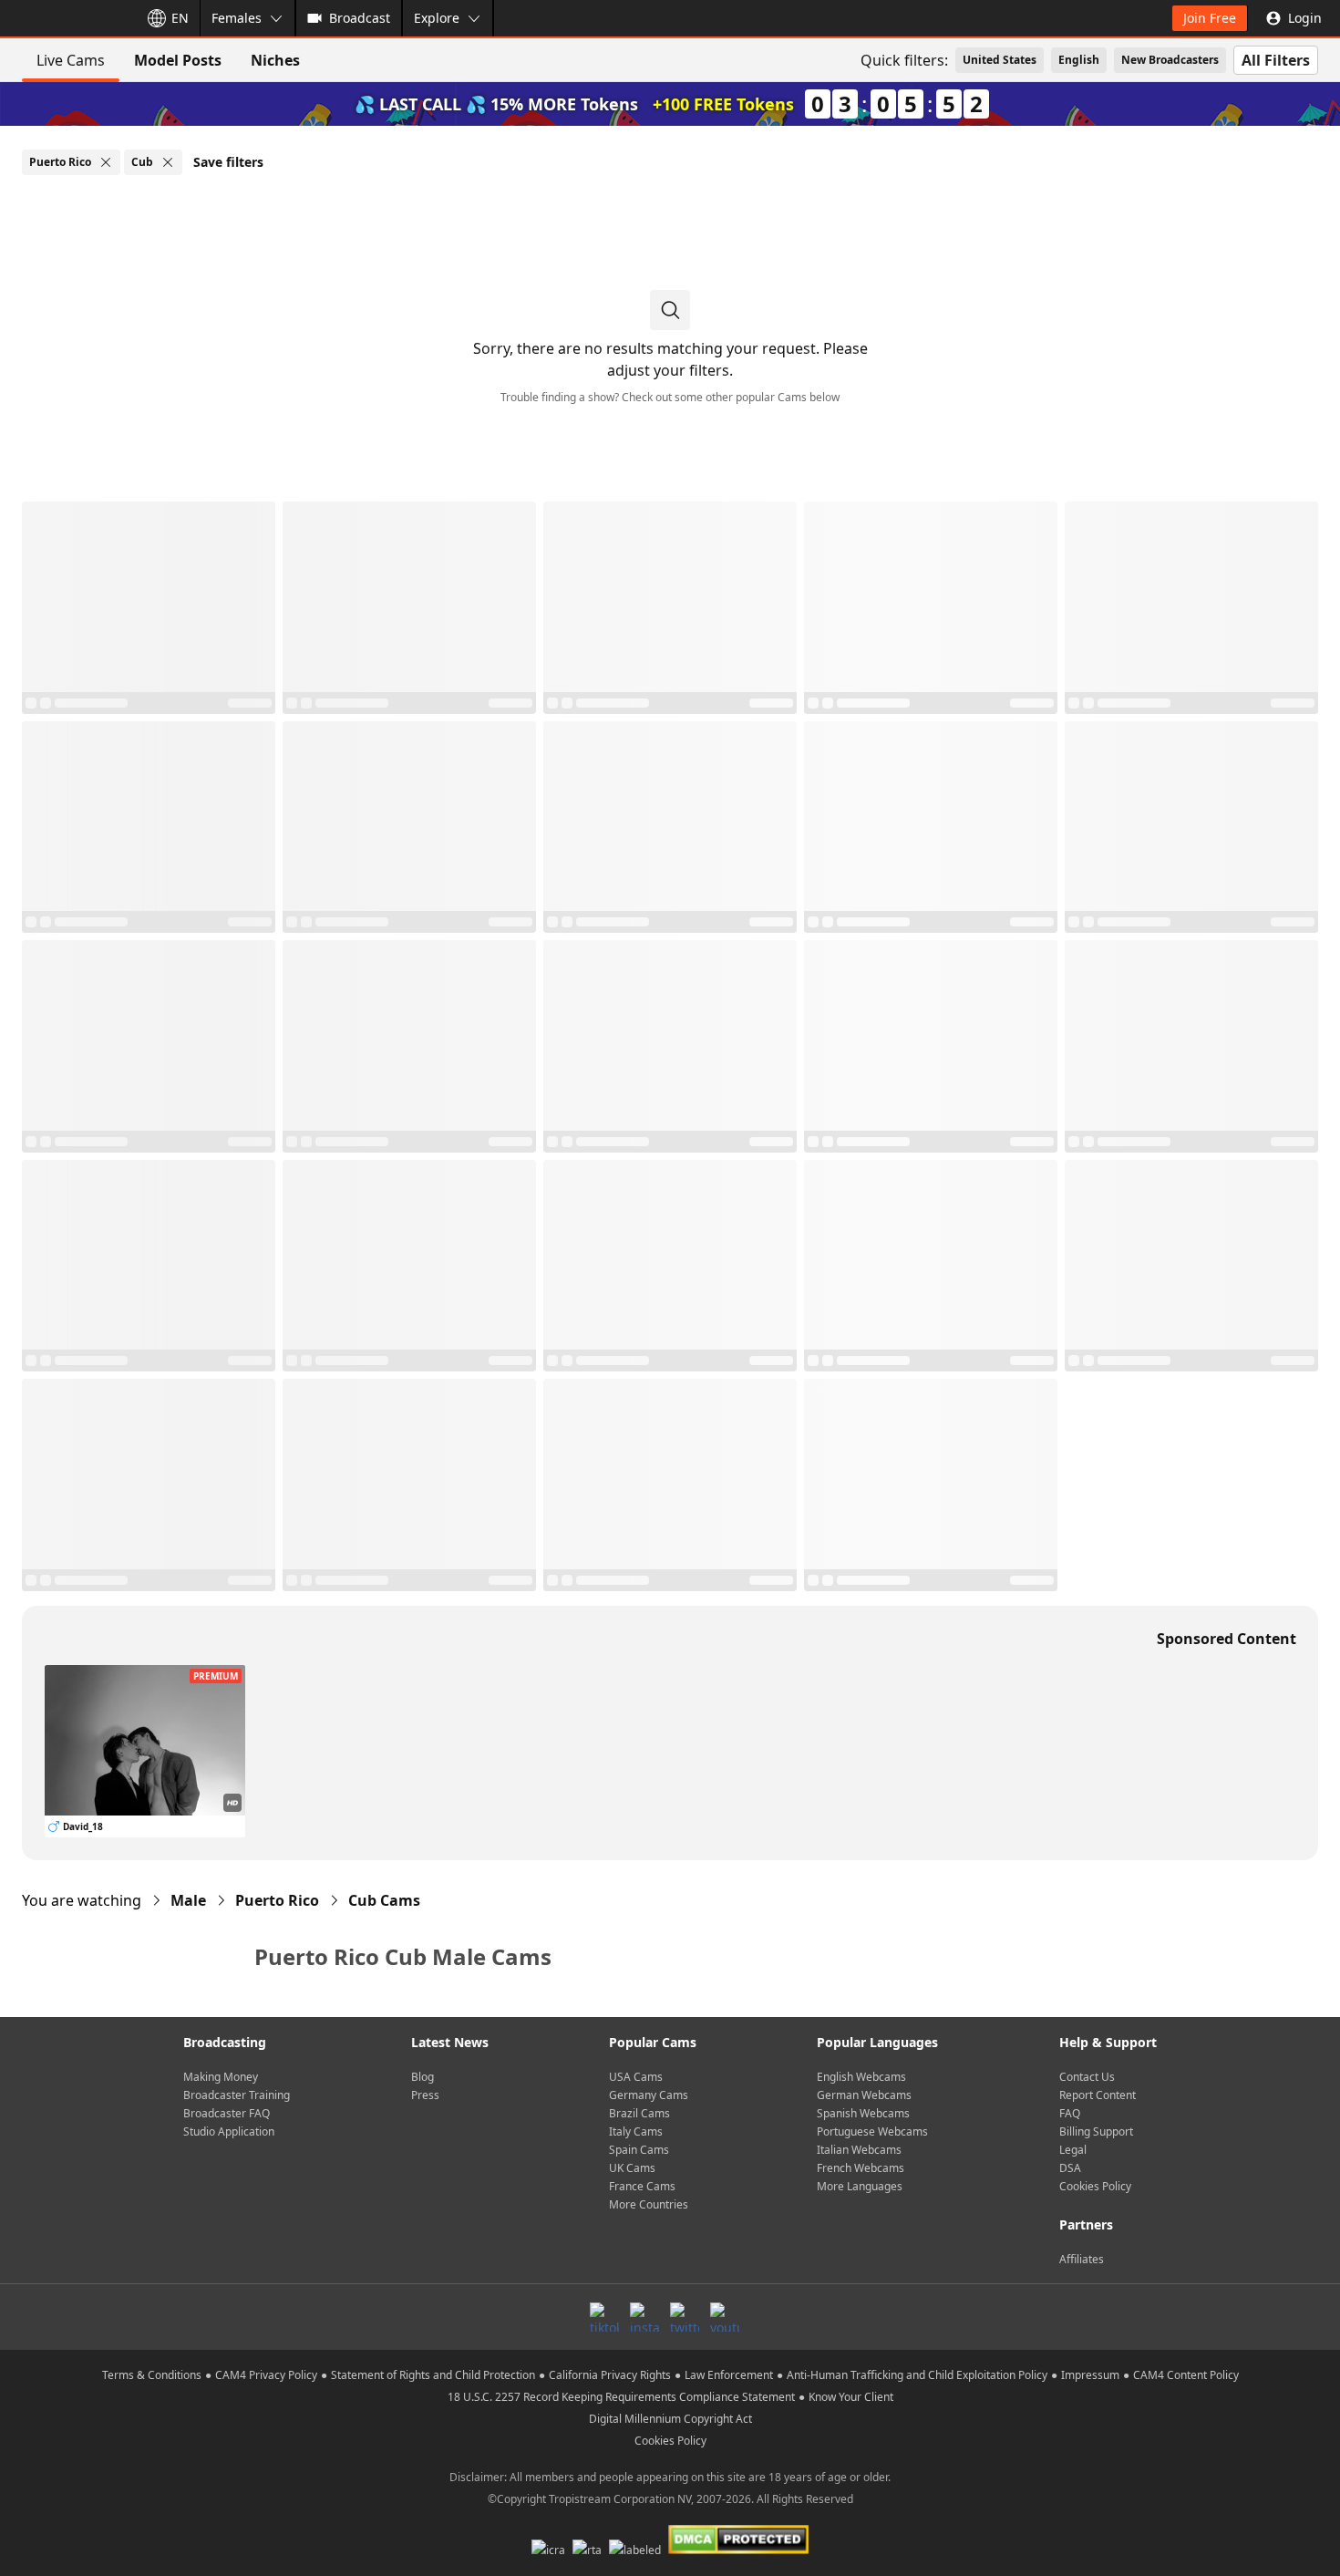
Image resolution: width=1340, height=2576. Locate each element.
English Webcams (861, 2077)
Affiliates (1082, 2259)
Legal (1073, 2150)
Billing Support (1096, 2131)
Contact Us (1087, 2077)
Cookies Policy (1095, 2186)
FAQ (1070, 2113)
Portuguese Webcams (872, 2131)
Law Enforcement (729, 2375)
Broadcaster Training (237, 2095)
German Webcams (864, 2095)
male (188, 1900)
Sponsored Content (1227, 1639)
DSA (1070, 2168)
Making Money (221, 2077)
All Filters (1276, 60)
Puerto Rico (277, 1900)
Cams (384, 1900)
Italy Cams (636, 2131)
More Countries (649, 2204)
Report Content (1098, 2095)
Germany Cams (649, 2095)
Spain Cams (639, 2150)
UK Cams (632, 2168)
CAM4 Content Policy (1186, 2375)
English (1079, 60)
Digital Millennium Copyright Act (670, 2419)
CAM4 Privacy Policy (266, 2375)
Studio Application (229, 2131)
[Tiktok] (604, 2317)
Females (237, 18)
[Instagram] (644, 2317)
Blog (423, 2077)
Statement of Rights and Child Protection (433, 2375)
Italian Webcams (859, 2150)
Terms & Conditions (152, 2375)
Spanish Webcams (863, 2113)
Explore (437, 18)
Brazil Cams (639, 2113)
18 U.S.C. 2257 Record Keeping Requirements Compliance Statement (621, 2397)
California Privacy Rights (610, 2375)
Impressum (1090, 2375)
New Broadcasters (1170, 60)
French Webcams (861, 2168)
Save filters (228, 162)
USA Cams (636, 2077)
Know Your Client (851, 2397)
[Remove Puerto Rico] (106, 162)
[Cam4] (66, 18)
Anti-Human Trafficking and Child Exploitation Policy (917, 2375)
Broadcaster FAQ (227, 2113)
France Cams (642, 2186)
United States (1000, 60)
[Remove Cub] (168, 162)
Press (425, 2095)
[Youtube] (725, 2317)
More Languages (860, 2186)
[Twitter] (685, 2317)
